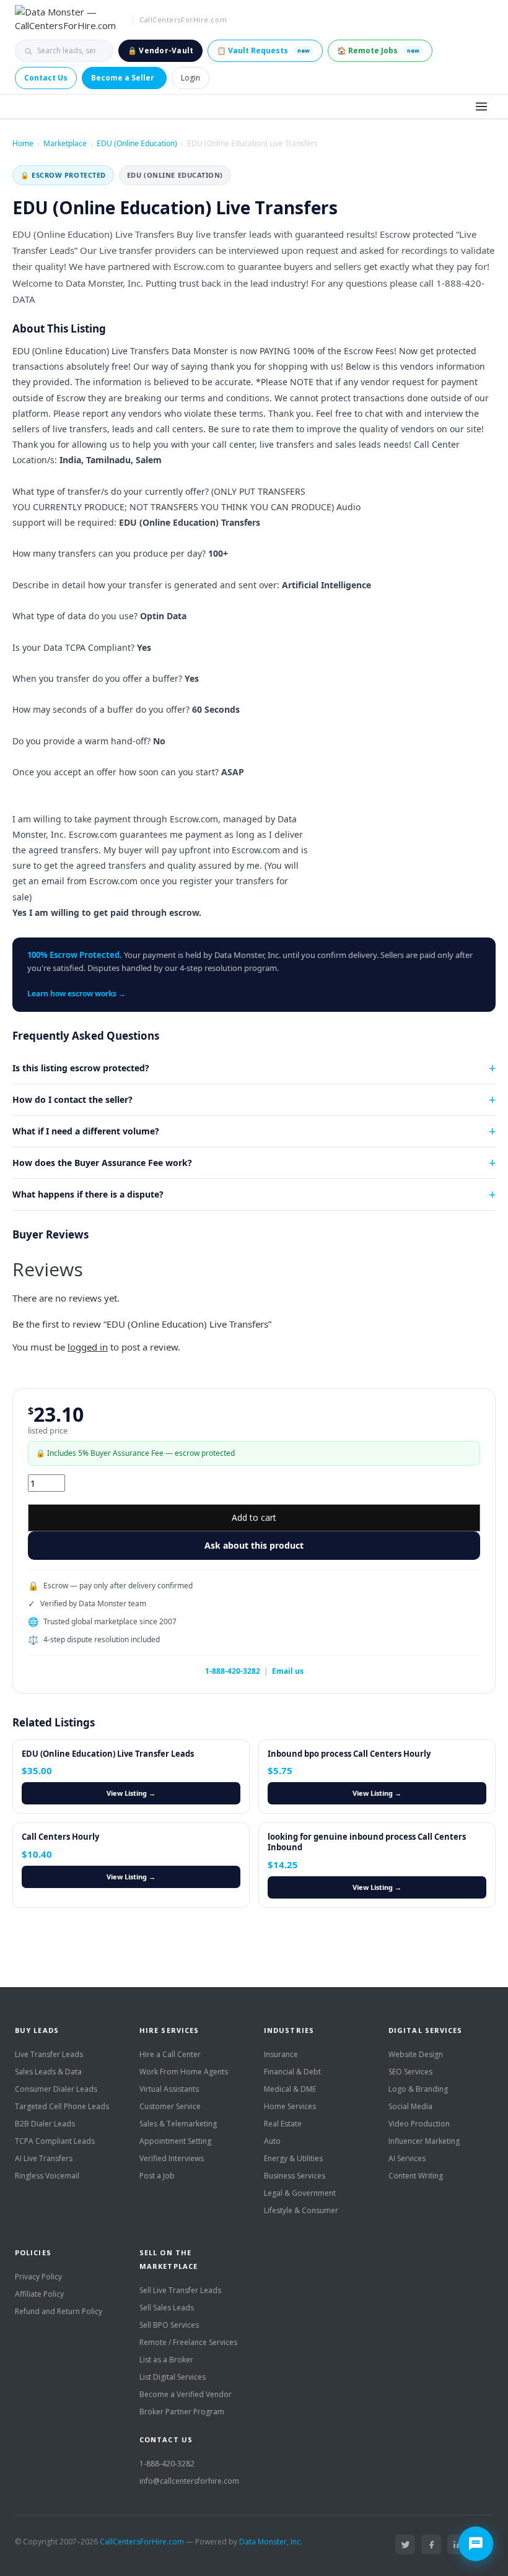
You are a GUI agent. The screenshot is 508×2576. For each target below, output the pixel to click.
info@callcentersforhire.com (189, 2481)
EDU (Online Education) (137, 143)
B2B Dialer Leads (45, 2124)
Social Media (410, 2106)
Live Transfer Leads (49, 2054)
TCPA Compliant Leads (55, 2141)
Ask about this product (254, 1545)
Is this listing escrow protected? (81, 1068)
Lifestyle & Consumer (301, 2210)
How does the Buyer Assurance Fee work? (102, 1163)
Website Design (416, 2054)
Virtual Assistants (169, 2089)
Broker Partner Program (182, 2412)
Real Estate (283, 2124)
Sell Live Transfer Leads (180, 2290)
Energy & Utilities (293, 2158)
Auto (272, 2141)
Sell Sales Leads (167, 2308)
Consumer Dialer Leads (56, 2089)
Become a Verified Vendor (186, 2394)
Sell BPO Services (169, 2325)
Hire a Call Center (170, 2054)
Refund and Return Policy (59, 2311)
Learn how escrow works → (77, 994)
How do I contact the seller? (72, 1099)
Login (190, 78)
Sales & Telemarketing (178, 2124)
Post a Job (157, 2176)
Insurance (281, 2054)
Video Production (419, 2124)
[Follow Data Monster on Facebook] (431, 2544)
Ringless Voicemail (47, 2176)
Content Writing (416, 2176)
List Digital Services (173, 2377)
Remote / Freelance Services (188, 2342)
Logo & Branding (418, 2089)
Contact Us (46, 78)
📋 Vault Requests (263, 50)
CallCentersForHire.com (142, 2542)
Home (23, 143)
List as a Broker (166, 2360)
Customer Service (170, 2106)
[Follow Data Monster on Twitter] (405, 2544)
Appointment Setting (175, 2141)
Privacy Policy (38, 2277)
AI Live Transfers (44, 2158)
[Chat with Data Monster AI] (476, 2544)
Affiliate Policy (39, 2294)
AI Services (407, 2158)
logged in (88, 1347)
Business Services (295, 2176)
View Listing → (131, 1793)
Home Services (290, 2106)
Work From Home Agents (184, 2072)
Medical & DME (290, 2089)
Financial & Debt (292, 2072)
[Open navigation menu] (481, 107)
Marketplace (65, 143)
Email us (288, 1671)
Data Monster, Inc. (271, 2542)
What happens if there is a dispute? (88, 1194)
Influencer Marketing (424, 2141)
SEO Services (410, 2072)
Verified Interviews (172, 2158)
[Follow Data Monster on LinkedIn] (457, 2544)
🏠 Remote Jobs (378, 50)
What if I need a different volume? (86, 1131)
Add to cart (254, 1517)
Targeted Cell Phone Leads (62, 2106)
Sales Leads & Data (48, 2072)
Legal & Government (300, 2193)
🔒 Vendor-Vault (160, 50)
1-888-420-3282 (233, 1671)
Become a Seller (123, 78)
